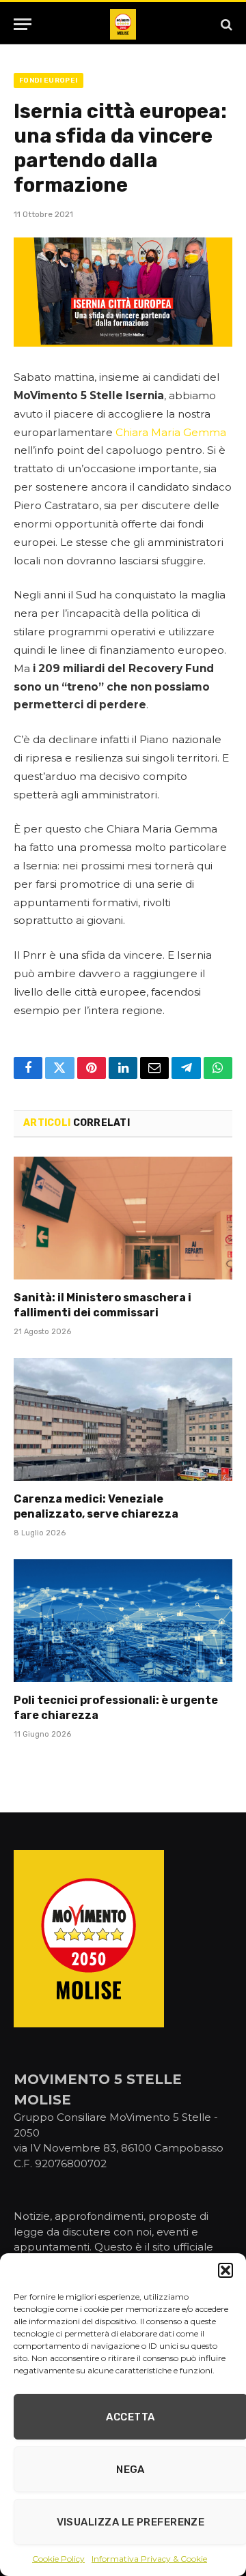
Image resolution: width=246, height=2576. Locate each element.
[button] (225, 2270)
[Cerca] (225, 24)
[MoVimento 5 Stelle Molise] (123, 24)
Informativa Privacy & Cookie (149, 2559)
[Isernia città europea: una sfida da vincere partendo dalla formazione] (123, 292)
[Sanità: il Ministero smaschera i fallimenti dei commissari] (123, 1218)
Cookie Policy (58, 2559)
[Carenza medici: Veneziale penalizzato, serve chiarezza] (123, 1419)
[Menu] (23, 24)
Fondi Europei (49, 81)
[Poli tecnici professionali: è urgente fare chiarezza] (123, 1621)
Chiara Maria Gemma (171, 432)
